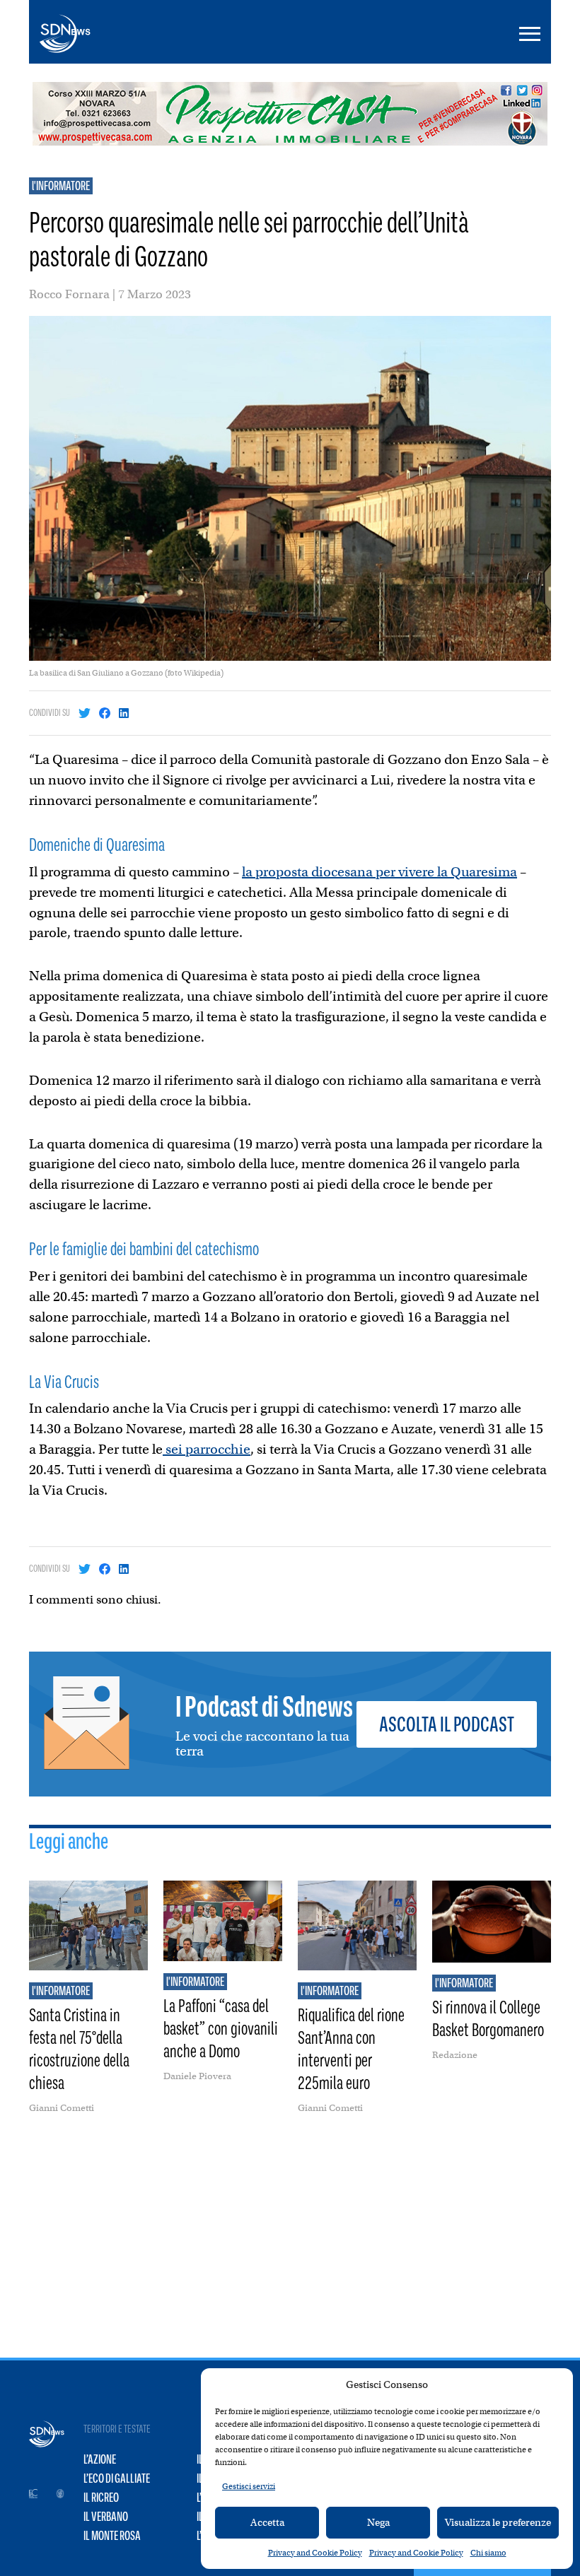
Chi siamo (488, 2553)
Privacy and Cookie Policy (315, 2553)
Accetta (267, 2522)
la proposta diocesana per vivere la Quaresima (379, 872)
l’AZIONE (100, 2459)
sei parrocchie (207, 1449)
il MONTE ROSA (112, 2536)
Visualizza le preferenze (498, 2522)
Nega (378, 2522)
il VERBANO (106, 2517)
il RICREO (101, 2498)
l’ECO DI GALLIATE (117, 2478)
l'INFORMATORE (61, 186)
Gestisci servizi (249, 2486)
